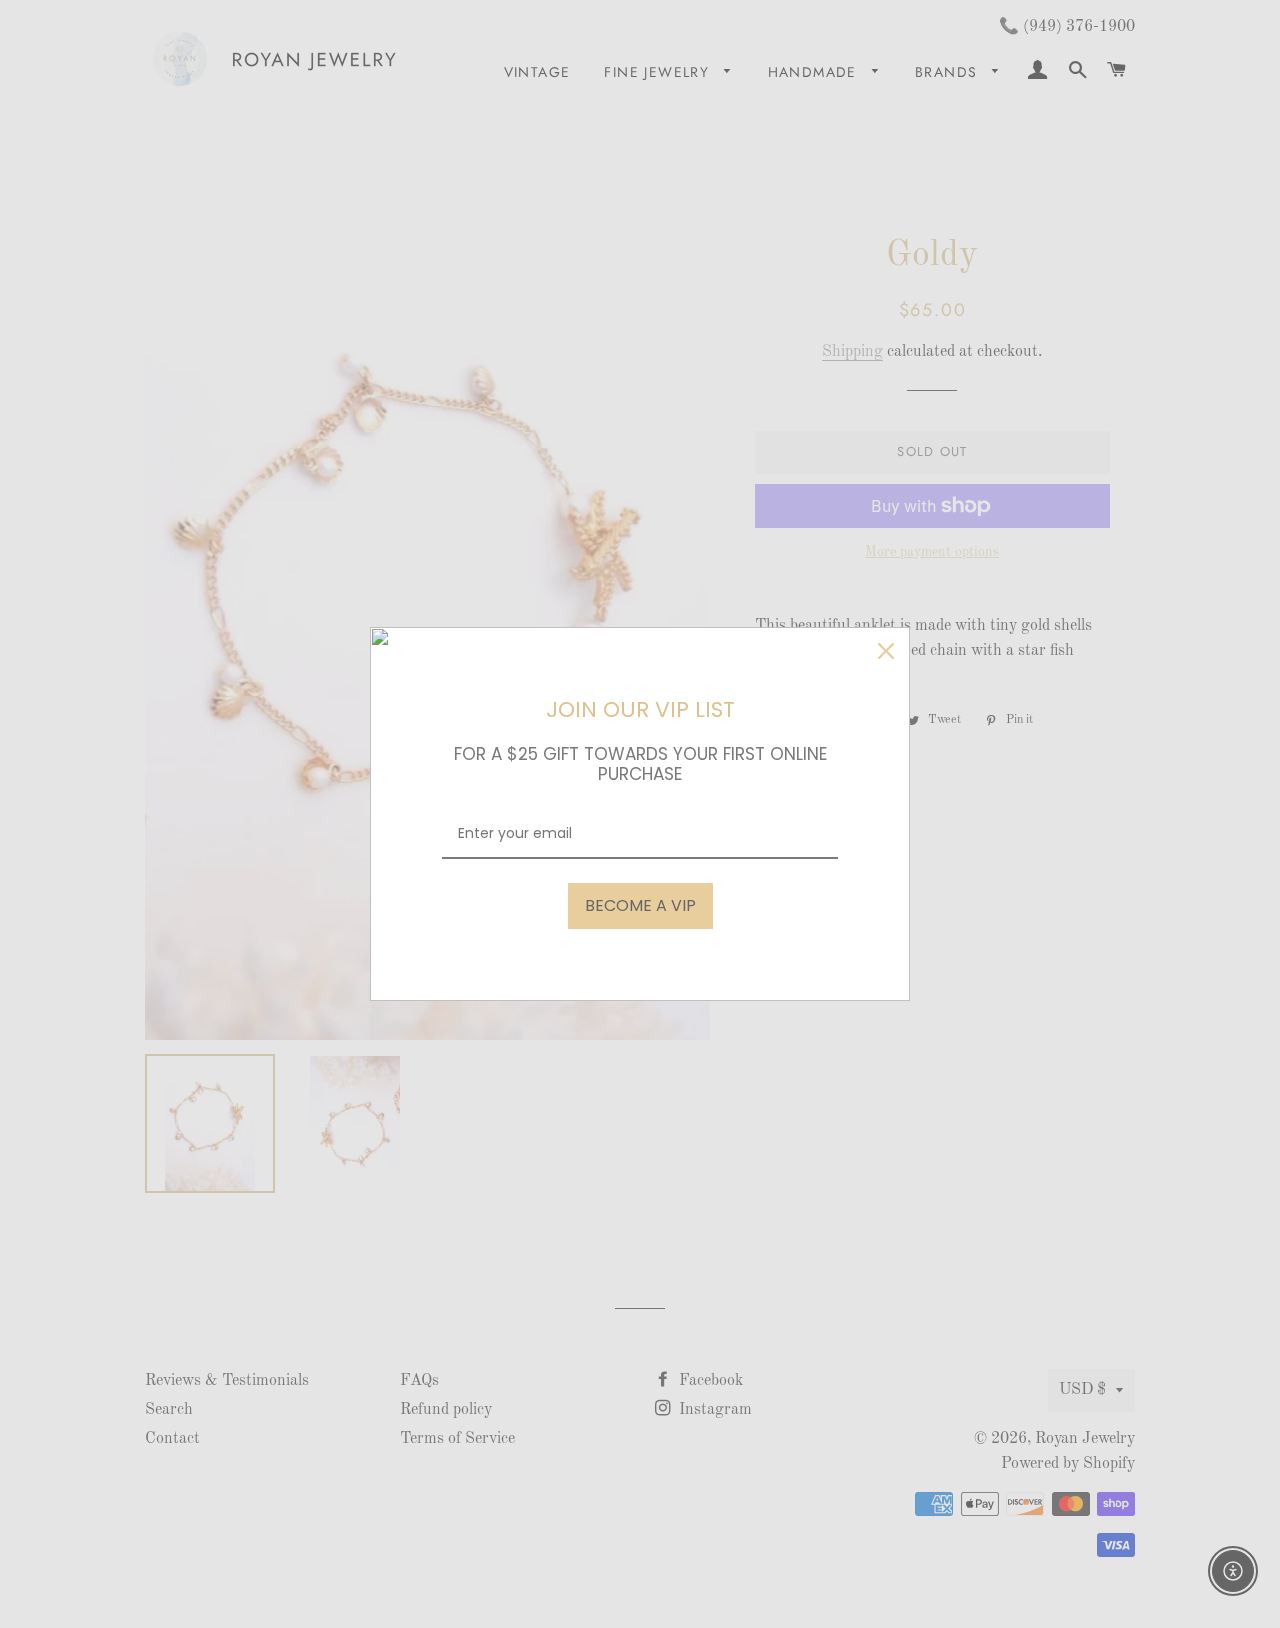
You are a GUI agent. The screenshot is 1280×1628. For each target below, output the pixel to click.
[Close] (886, 651)
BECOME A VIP (640, 905)
